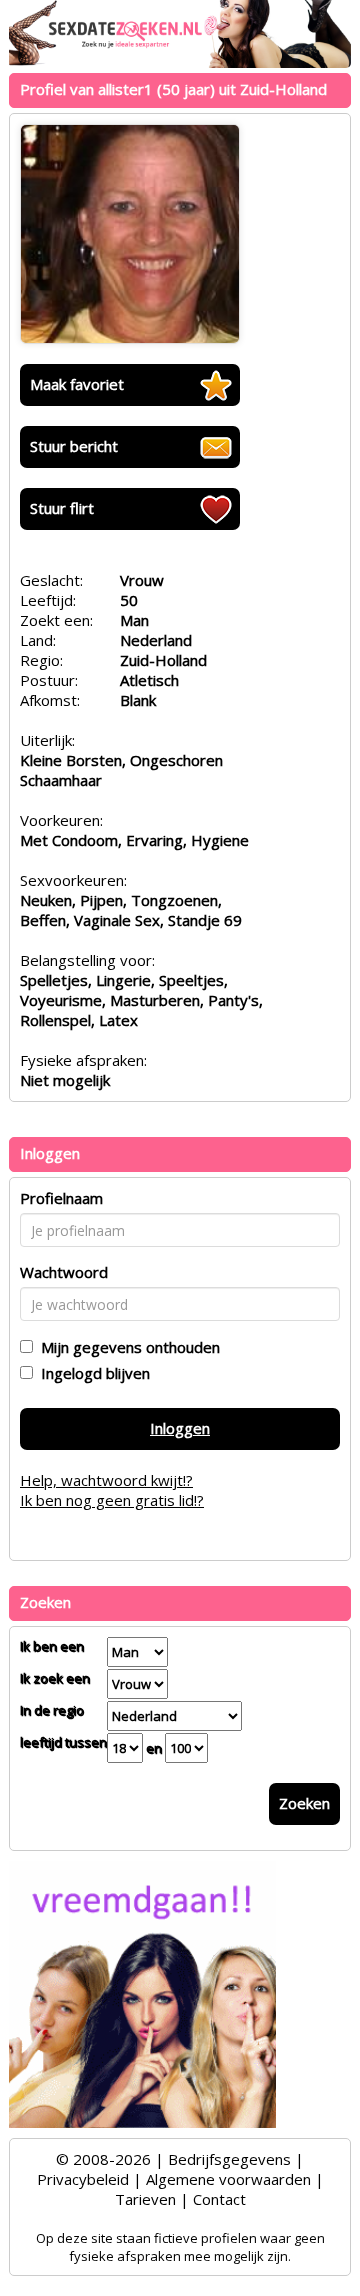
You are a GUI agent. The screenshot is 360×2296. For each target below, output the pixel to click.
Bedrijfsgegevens (229, 2159)
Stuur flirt (62, 508)
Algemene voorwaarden (228, 2179)
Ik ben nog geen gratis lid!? (112, 1500)
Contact (219, 2199)
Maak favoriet (77, 384)
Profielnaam (61, 1198)
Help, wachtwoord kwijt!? (106, 1480)
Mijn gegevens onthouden (126, 1347)
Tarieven (145, 2199)
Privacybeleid (83, 2179)
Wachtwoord (64, 1272)
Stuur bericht (74, 446)
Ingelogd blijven (91, 1373)
